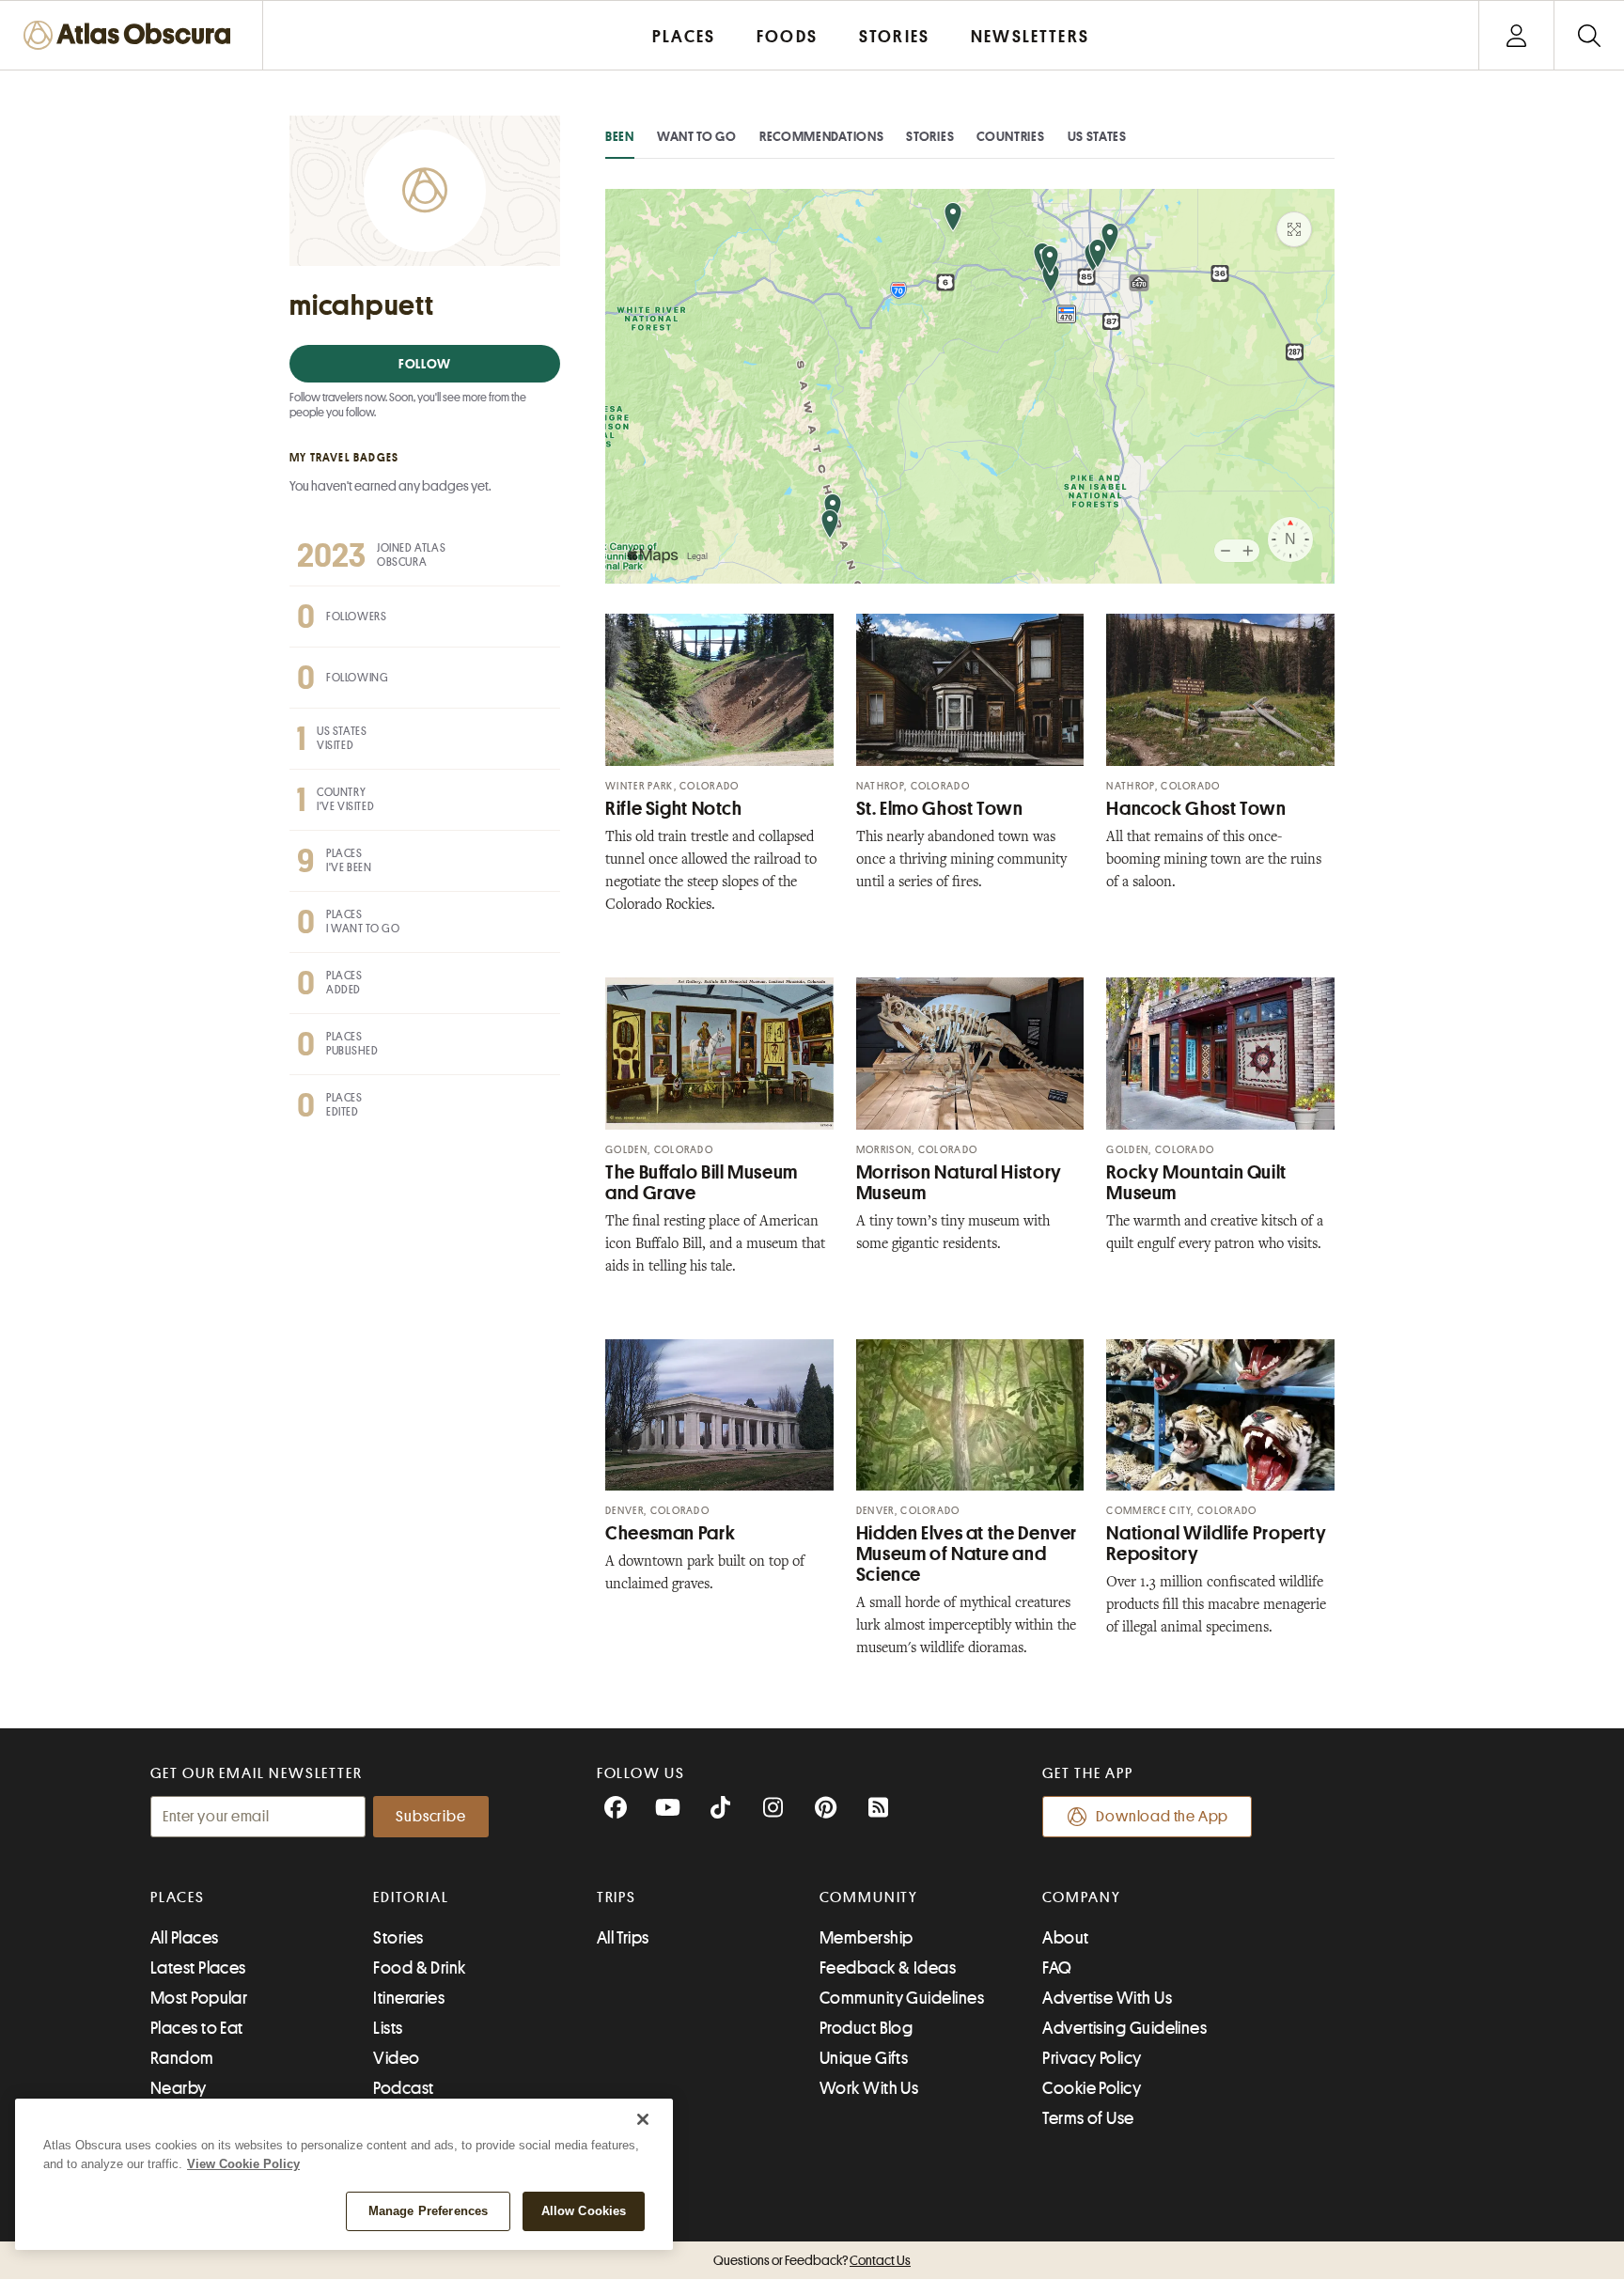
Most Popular (199, 1998)
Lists (388, 2028)
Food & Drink (419, 1968)
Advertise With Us (1107, 1998)
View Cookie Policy (243, 2164)
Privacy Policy (1092, 2058)
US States (1097, 136)
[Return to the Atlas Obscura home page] (132, 35)
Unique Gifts (864, 2058)
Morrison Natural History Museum (959, 1183)
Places (178, 1897)
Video (396, 2058)
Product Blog (866, 2028)
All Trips (623, 1938)
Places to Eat (197, 2028)
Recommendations (822, 136)
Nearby (179, 2088)
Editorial (411, 1897)
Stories (930, 136)
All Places (185, 1938)
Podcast (403, 2088)
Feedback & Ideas (888, 1968)
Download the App (1162, 1817)
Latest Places (198, 1968)
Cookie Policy (1092, 2088)
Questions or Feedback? (812, 2260)
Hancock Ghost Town (1196, 809)
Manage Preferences (428, 2211)
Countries (1010, 136)
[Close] (643, 2119)
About (1065, 1938)
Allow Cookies (584, 2211)
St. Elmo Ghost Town (940, 809)
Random (182, 2058)
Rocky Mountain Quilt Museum (1196, 1183)
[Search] (1589, 35)
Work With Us (869, 2088)
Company (1081, 1897)
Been (620, 136)
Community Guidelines (902, 1998)
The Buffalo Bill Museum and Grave (702, 1183)
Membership (867, 1938)
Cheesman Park (670, 1533)
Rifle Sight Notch (674, 809)
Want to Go (697, 136)
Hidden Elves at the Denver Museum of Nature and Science (967, 1554)
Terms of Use (1088, 2118)
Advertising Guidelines (1124, 2028)
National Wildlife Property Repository (1216, 1544)
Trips (617, 1897)
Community (869, 1897)
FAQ (1057, 1968)
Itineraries (409, 1998)
